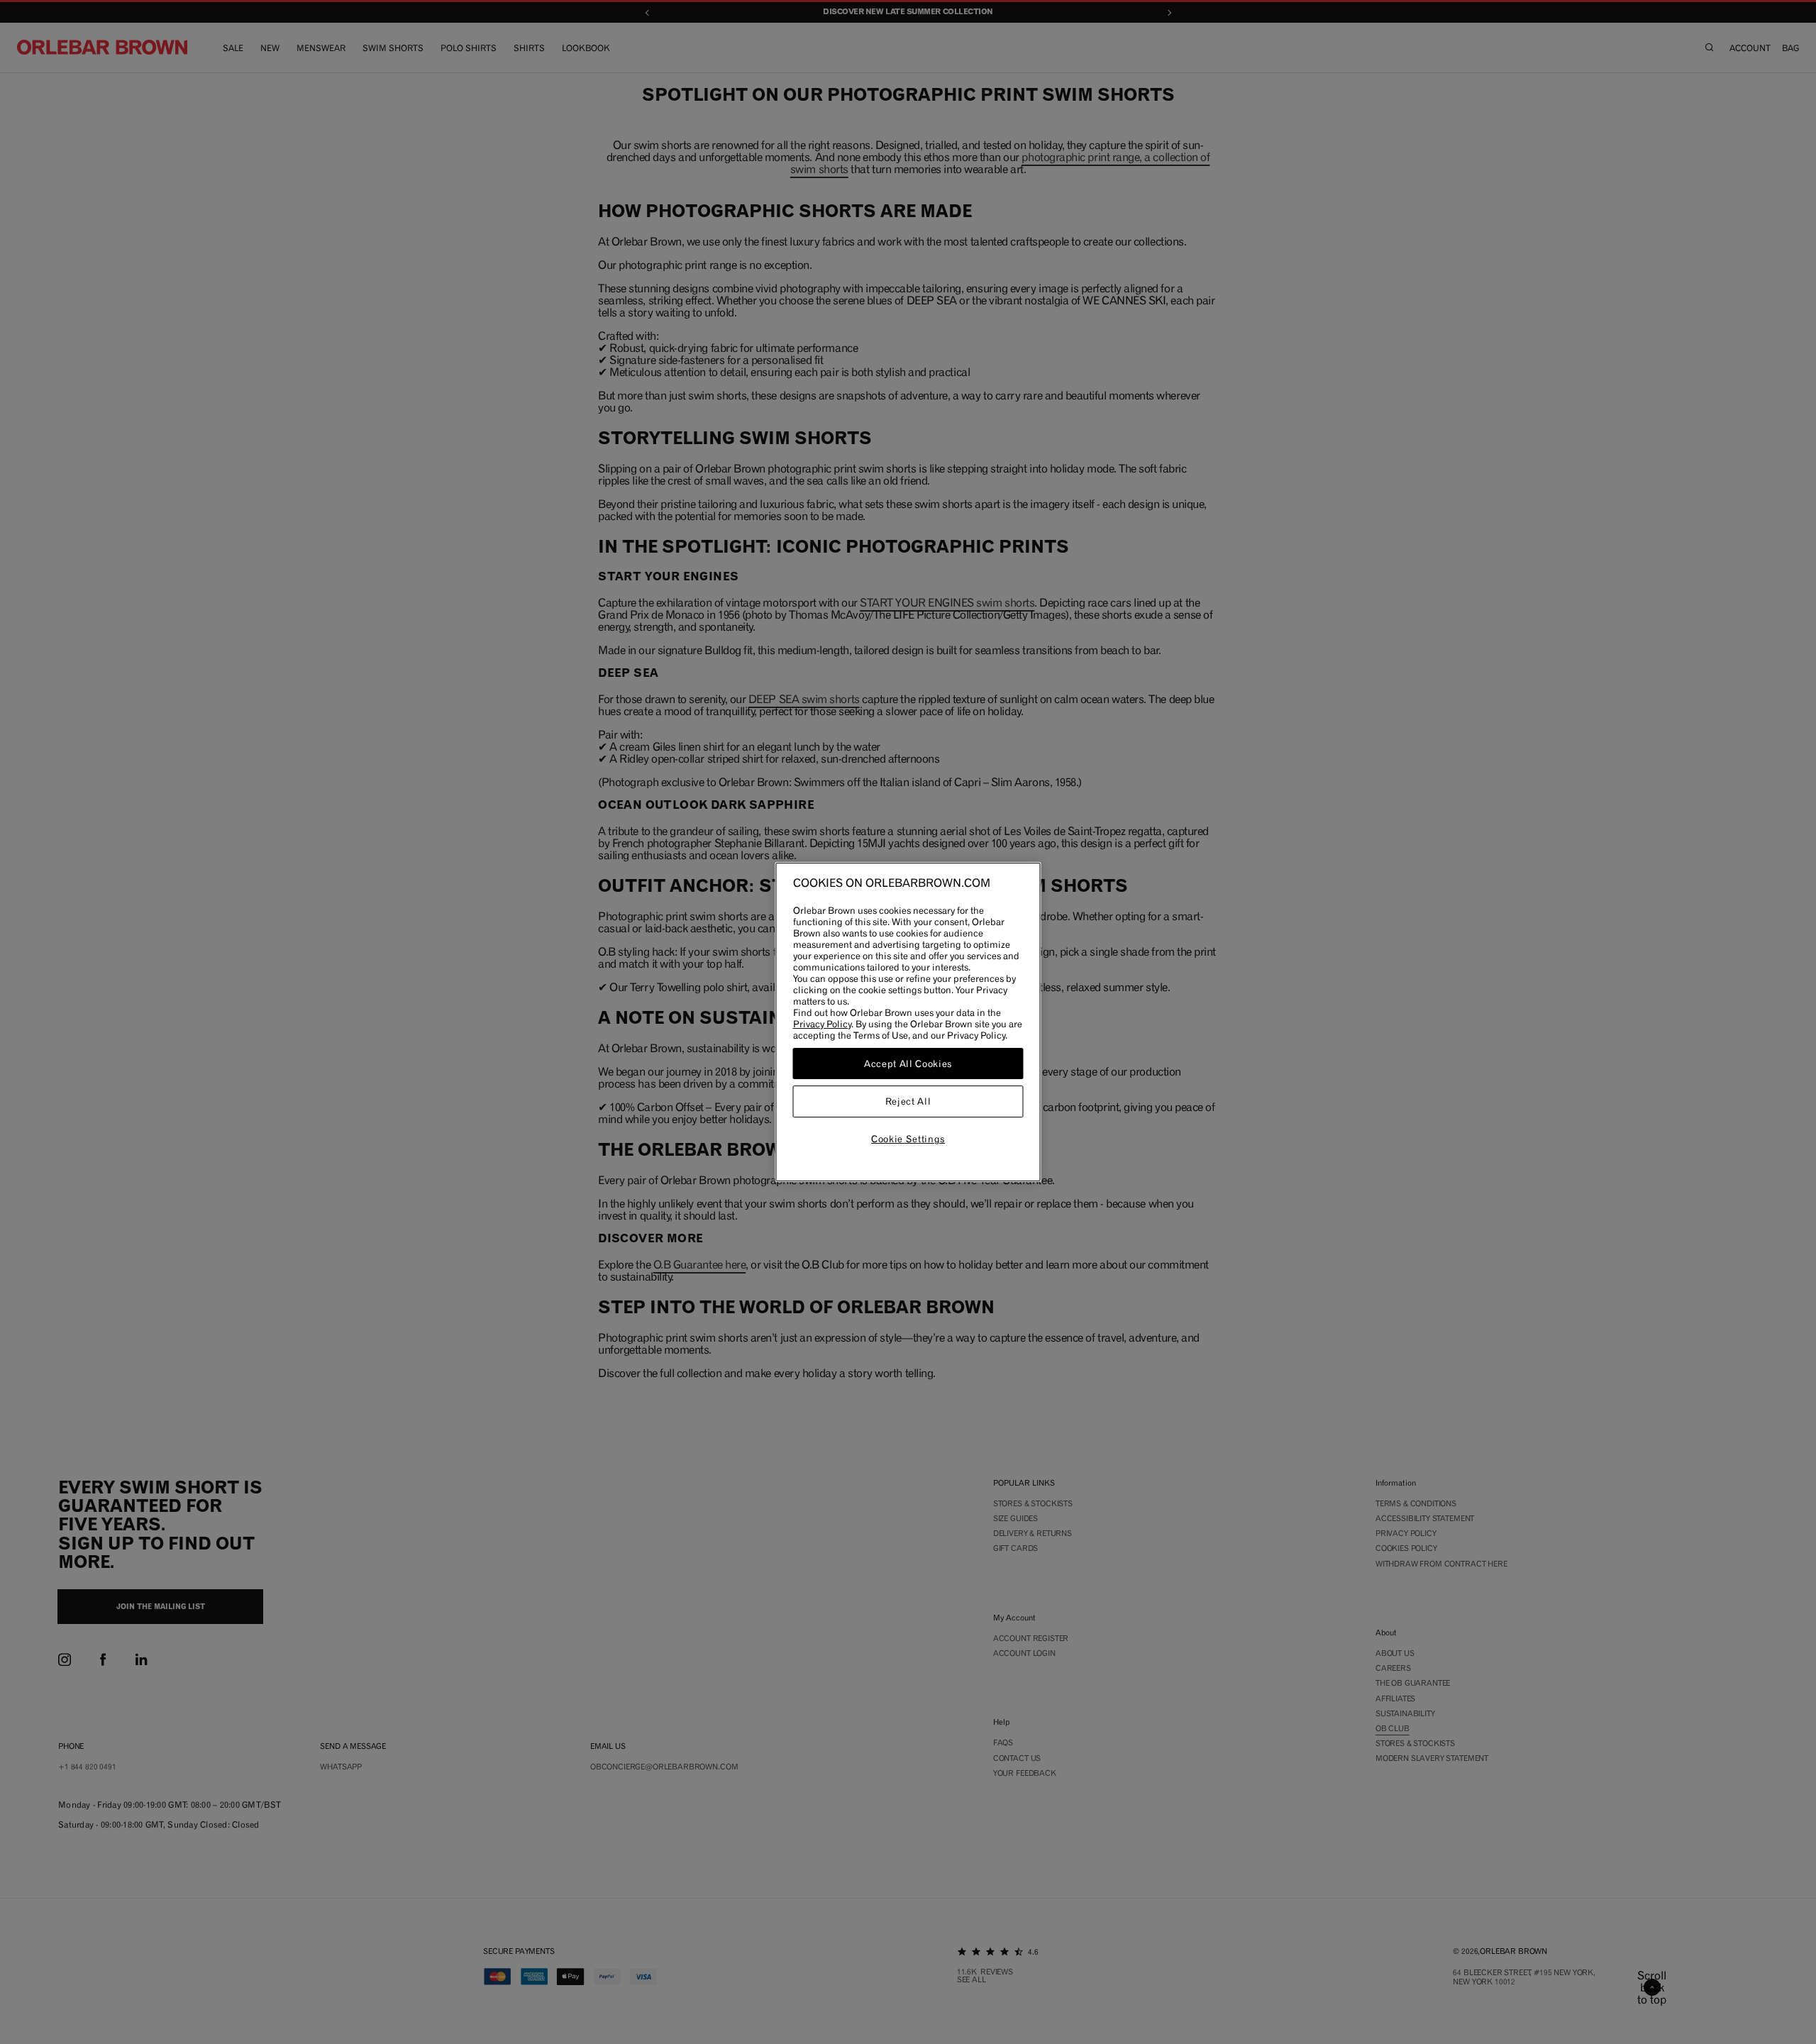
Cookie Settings (908, 1139)
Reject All (908, 1102)
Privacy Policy (822, 1024)
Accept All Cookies (908, 1064)
